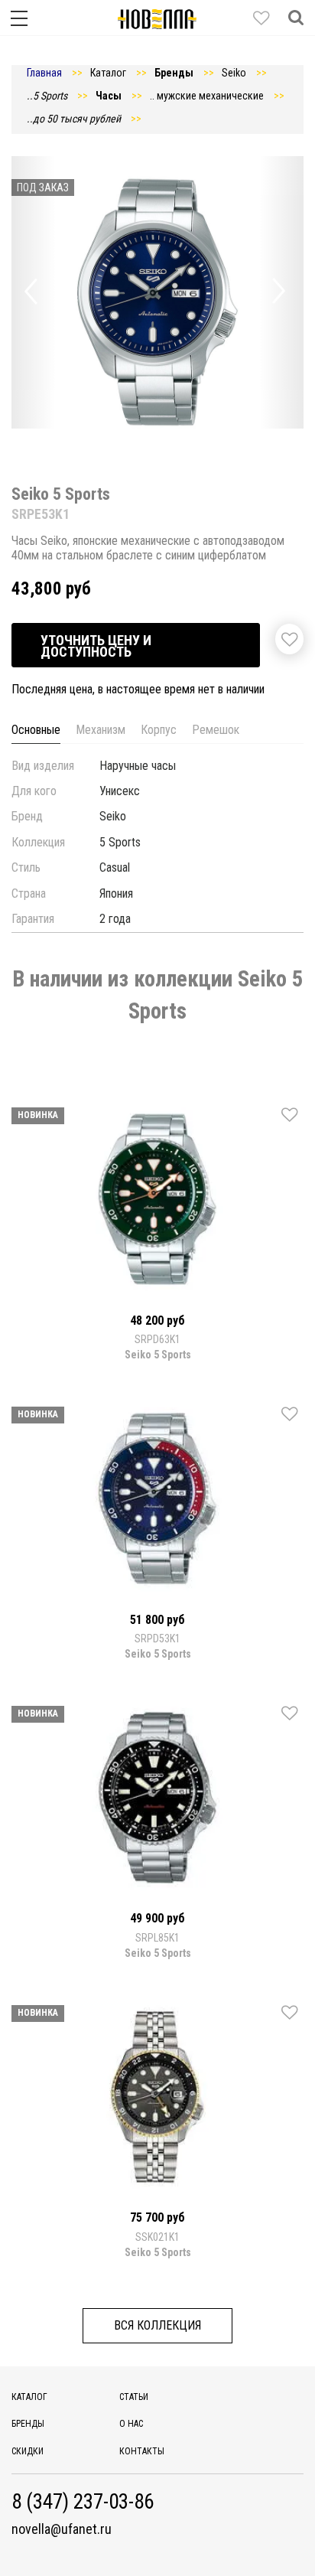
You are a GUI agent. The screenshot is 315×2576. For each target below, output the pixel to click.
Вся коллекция (157, 2325)
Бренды (28, 2424)
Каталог (29, 2397)
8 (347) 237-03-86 (83, 2502)
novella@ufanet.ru (62, 2529)
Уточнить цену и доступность (96, 646)
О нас (131, 2424)
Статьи (134, 2397)
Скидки (28, 2451)
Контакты (142, 2451)
